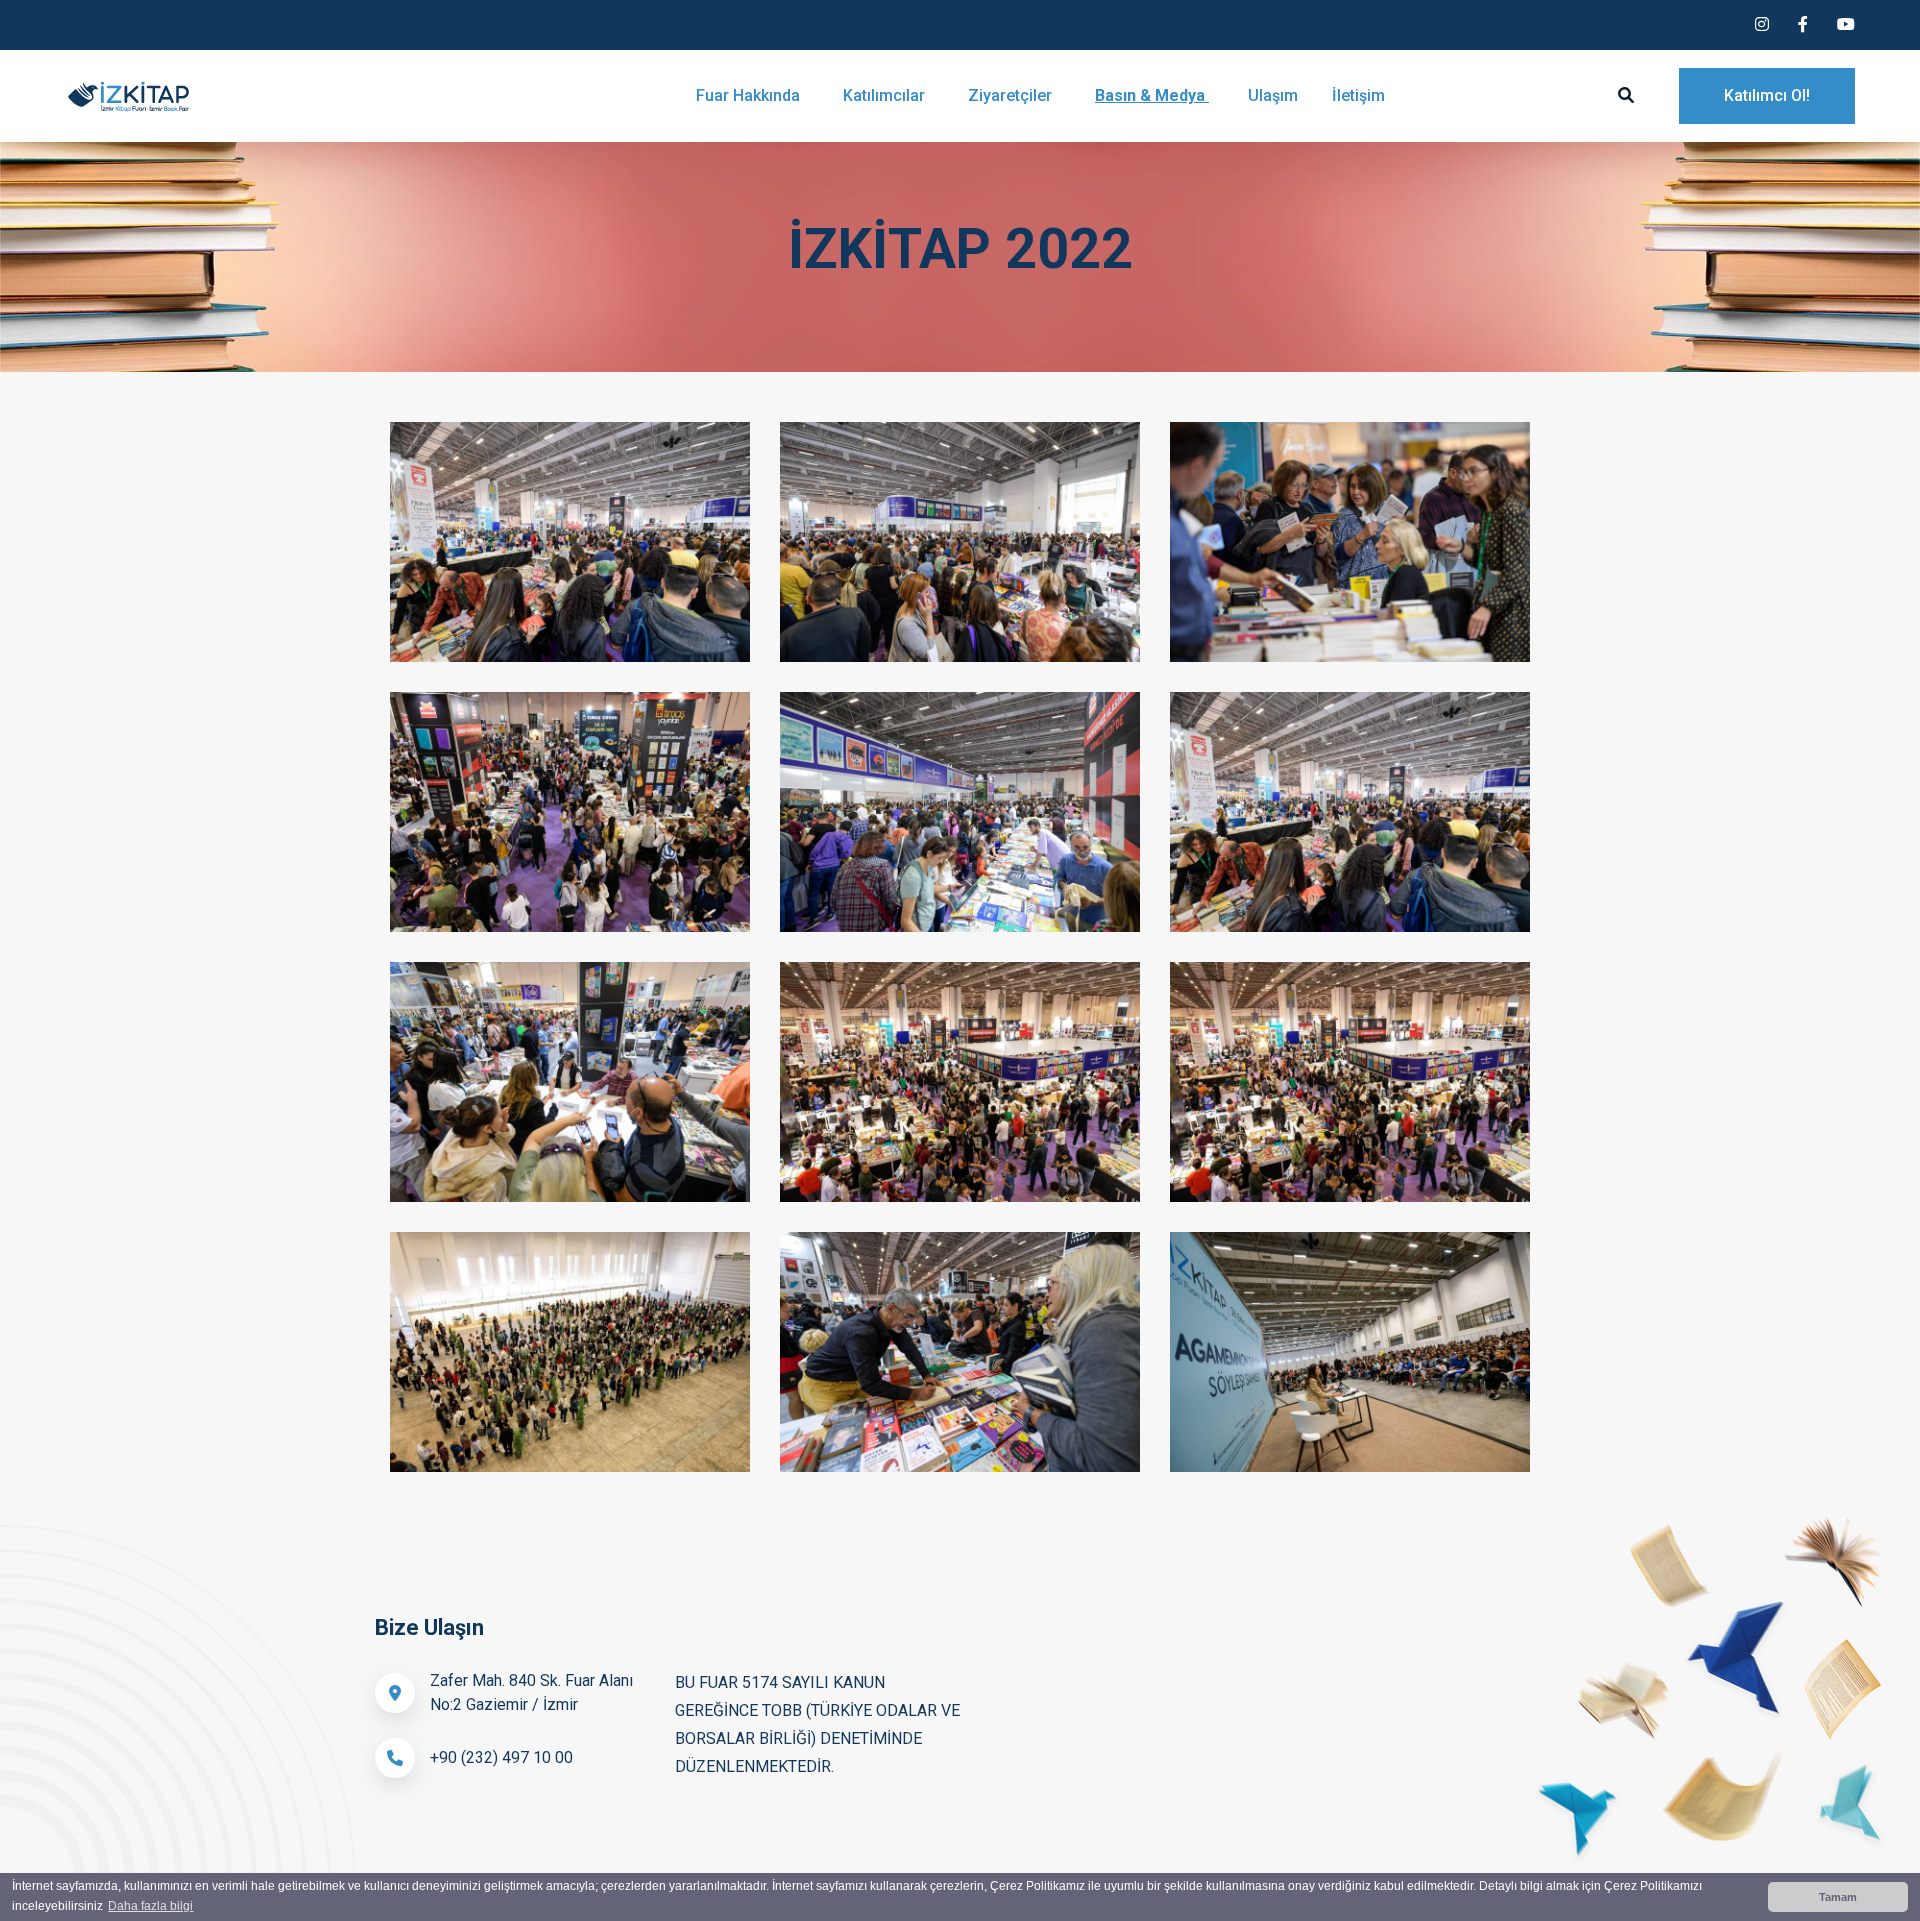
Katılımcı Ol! (1767, 95)
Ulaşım (1273, 95)
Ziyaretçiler (1012, 95)
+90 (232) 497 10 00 (501, 1757)
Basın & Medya (1152, 95)
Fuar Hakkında (750, 95)
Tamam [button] (1838, 1897)
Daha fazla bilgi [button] (150, 1906)
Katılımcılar (886, 95)
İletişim (1358, 95)
